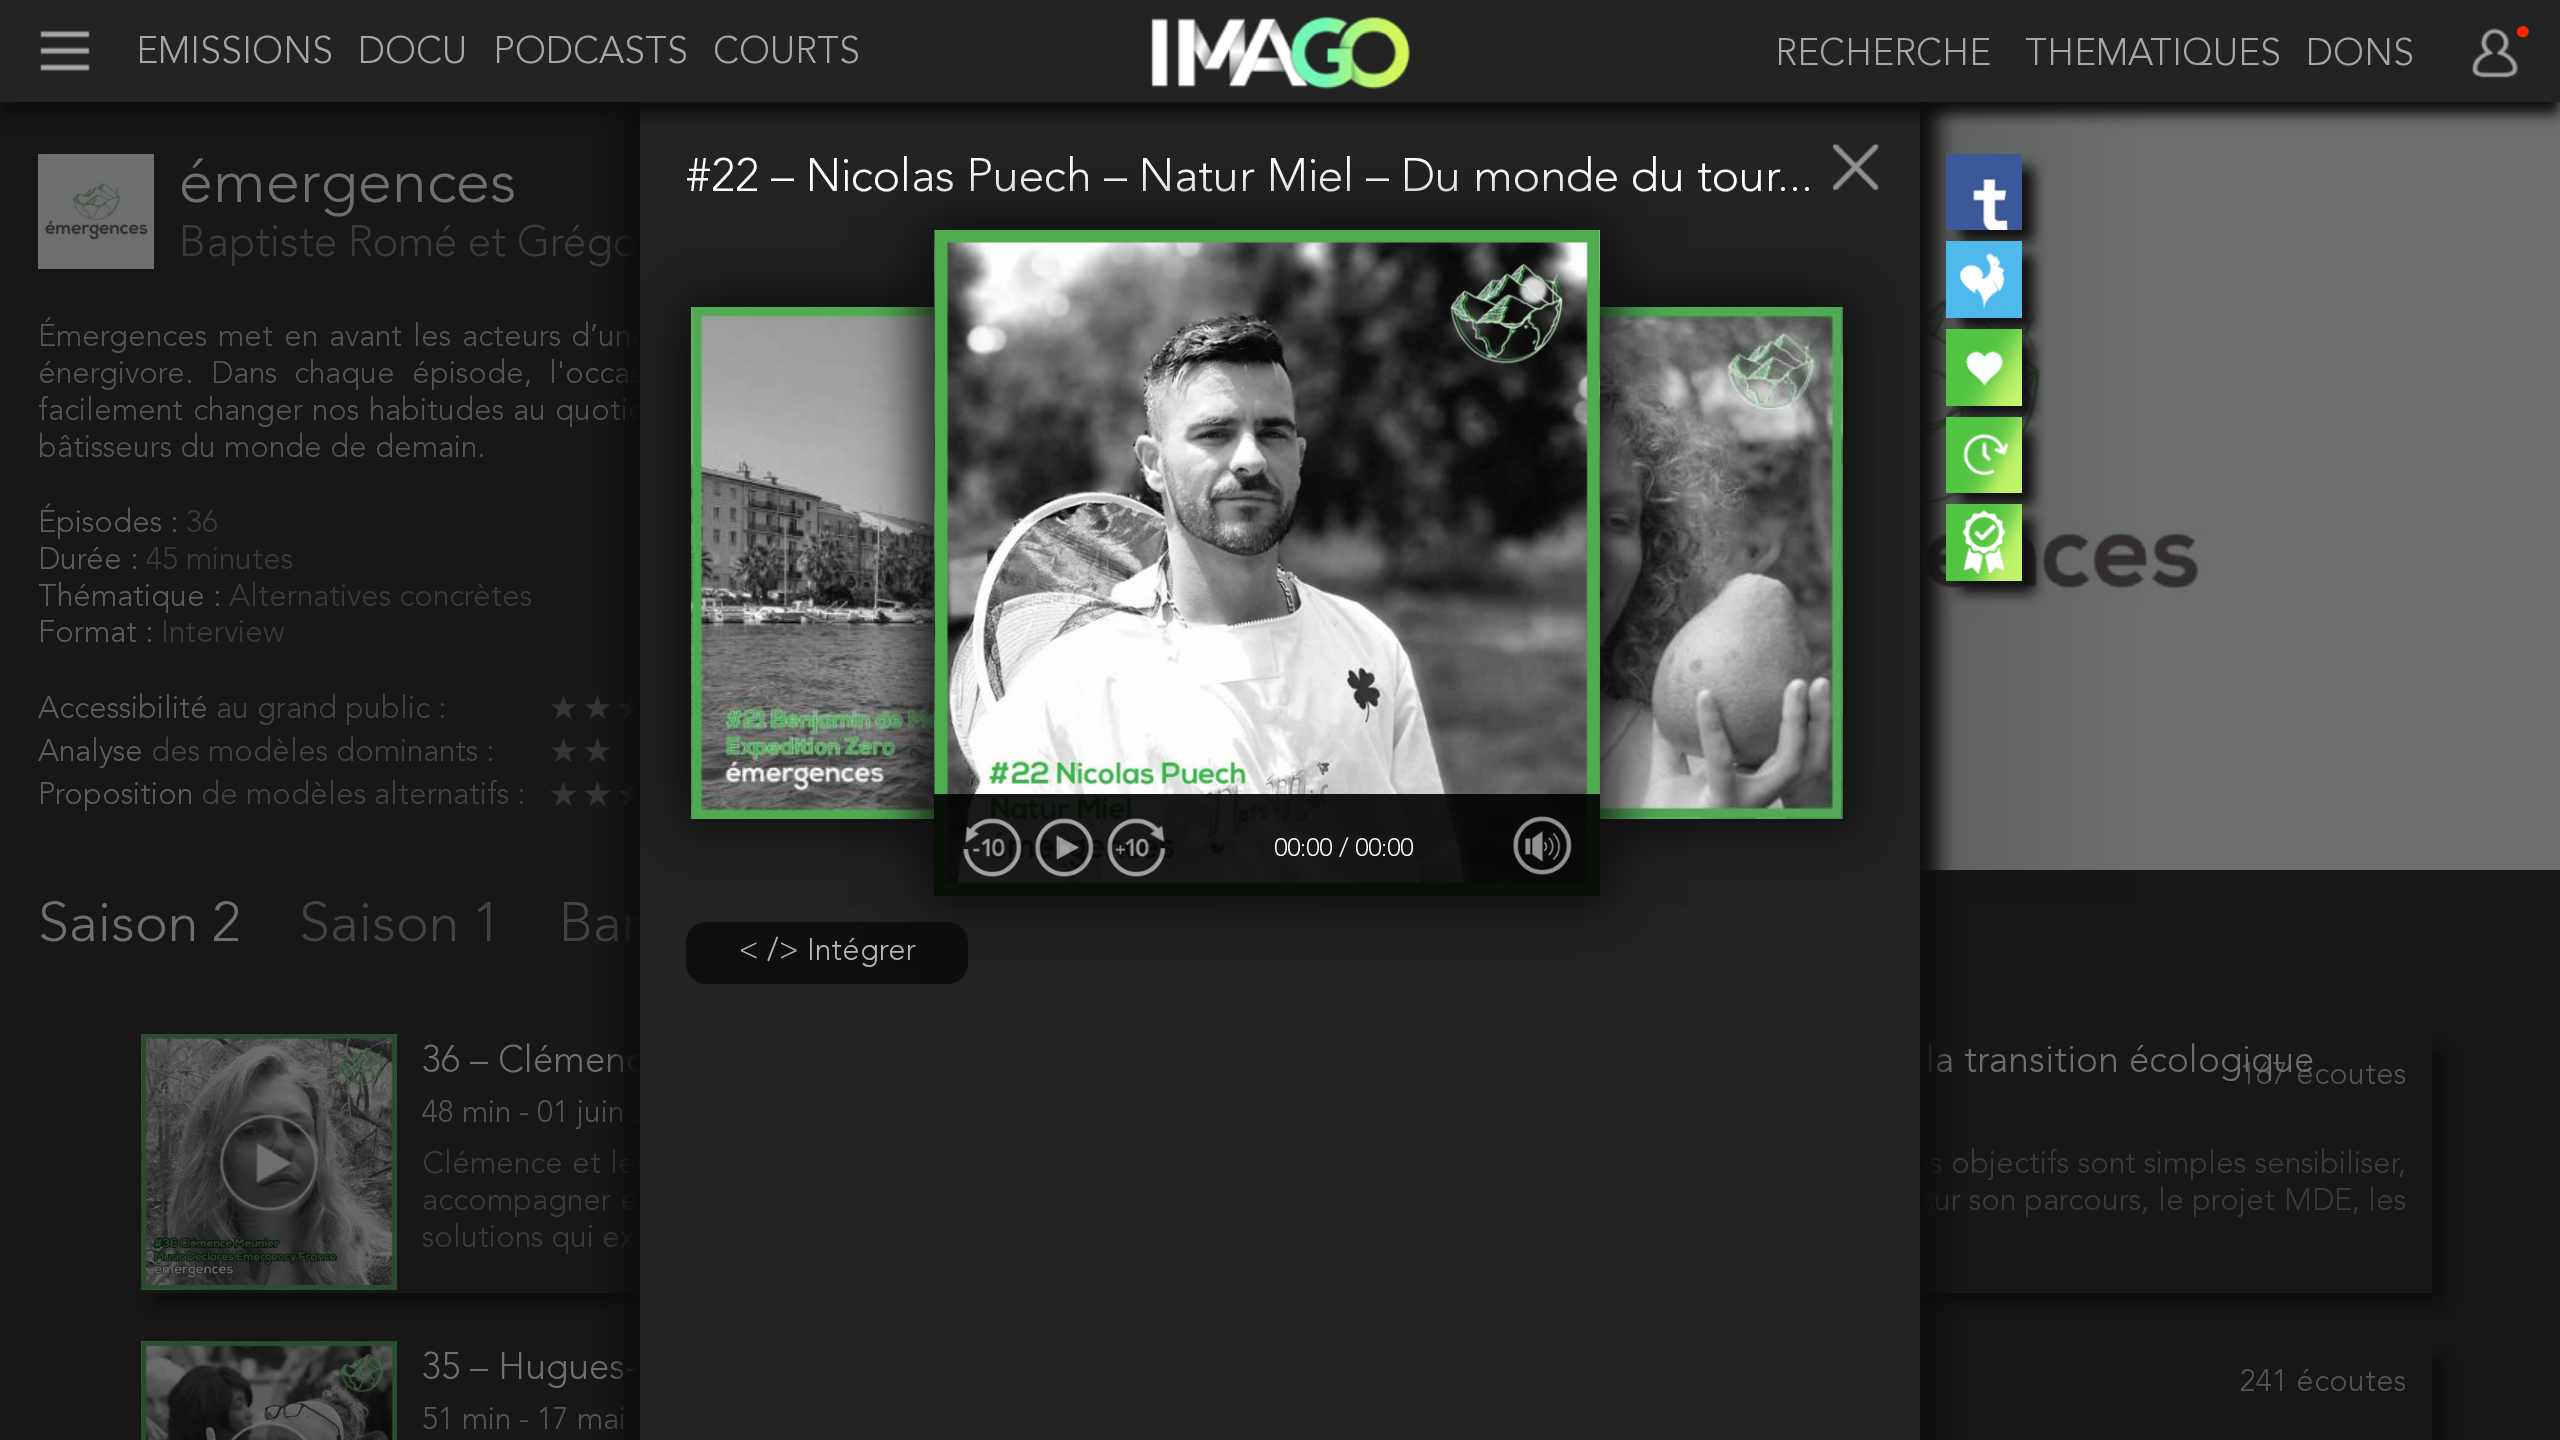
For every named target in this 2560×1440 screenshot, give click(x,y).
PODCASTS (590, 54)
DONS (2360, 56)
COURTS (786, 54)
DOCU (412, 54)
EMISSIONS (234, 54)
